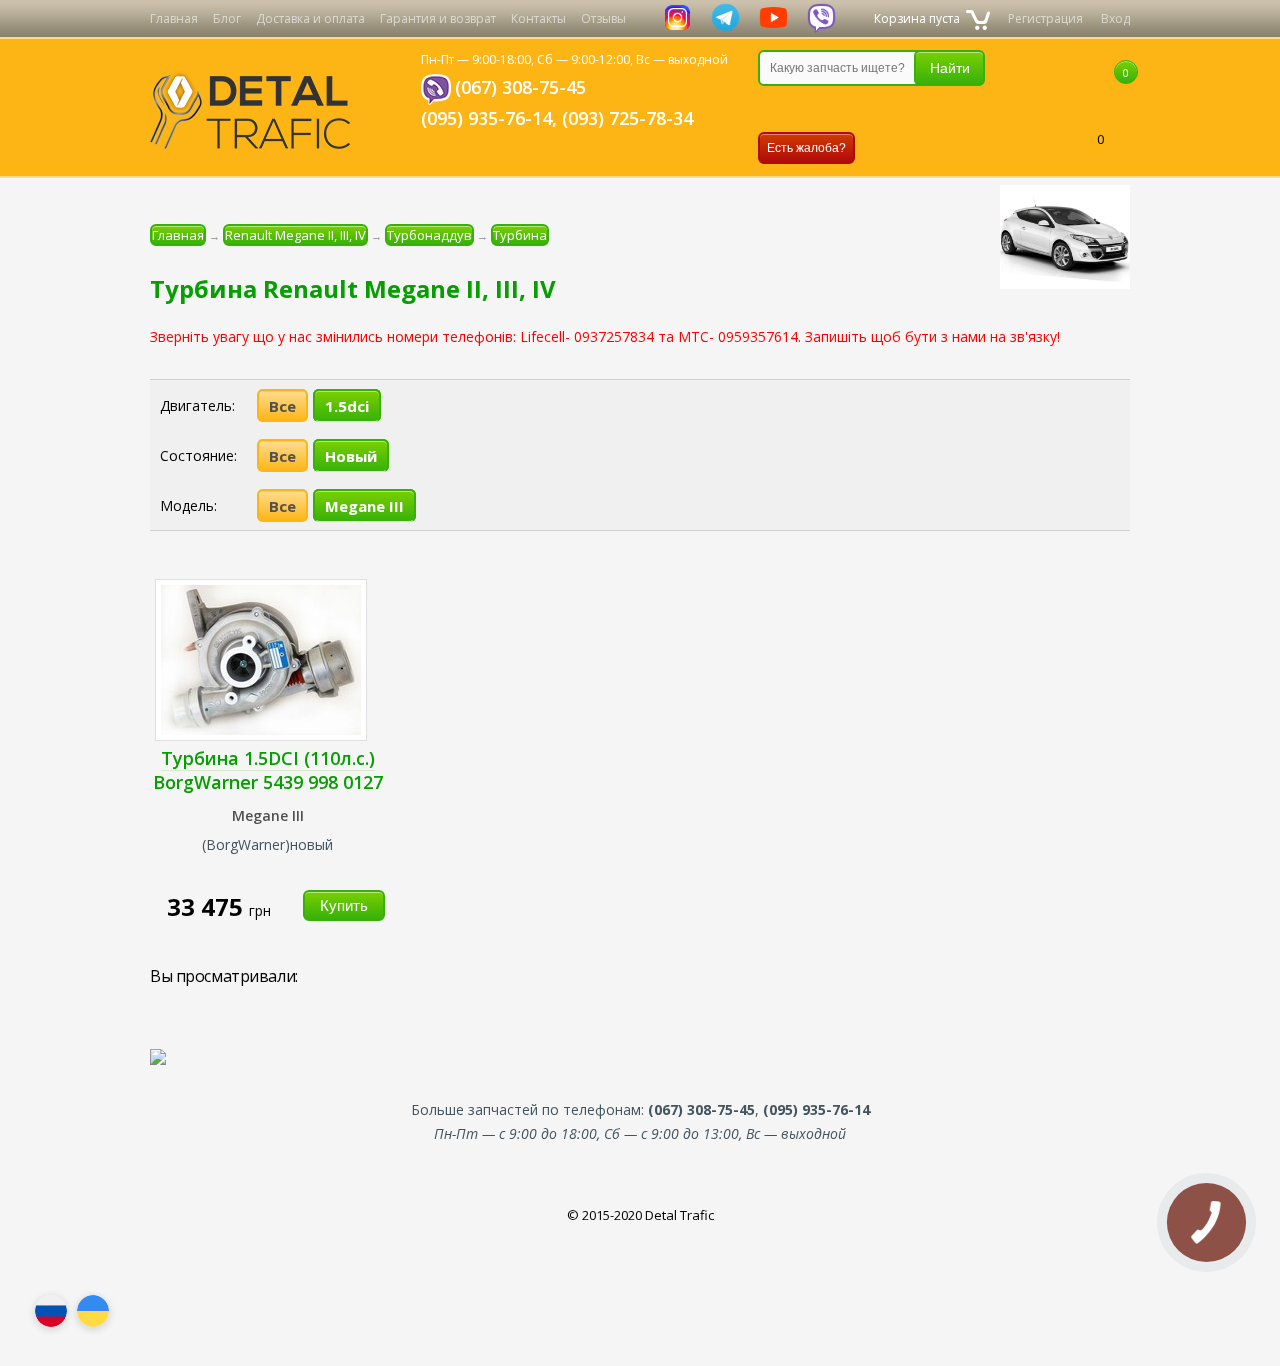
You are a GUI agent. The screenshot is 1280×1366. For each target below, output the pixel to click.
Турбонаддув (429, 235)
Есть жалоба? (806, 148)
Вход (1115, 18)
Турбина (520, 235)
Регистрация (1045, 18)
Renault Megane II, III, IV (295, 235)
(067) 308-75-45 (520, 87)
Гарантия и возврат (438, 18)
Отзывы (603, 18)
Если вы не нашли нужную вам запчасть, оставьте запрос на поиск (863, 109)
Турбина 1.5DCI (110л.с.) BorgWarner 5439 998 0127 (268, 770)
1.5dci (347, 406)
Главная (174, 18)
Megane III (364, 506)
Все (282, 406)
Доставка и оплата (310, 18)
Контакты (538, 18)
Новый (351, 456)
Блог (227, 18)
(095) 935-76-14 (486, 118)
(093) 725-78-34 (627, 118)
